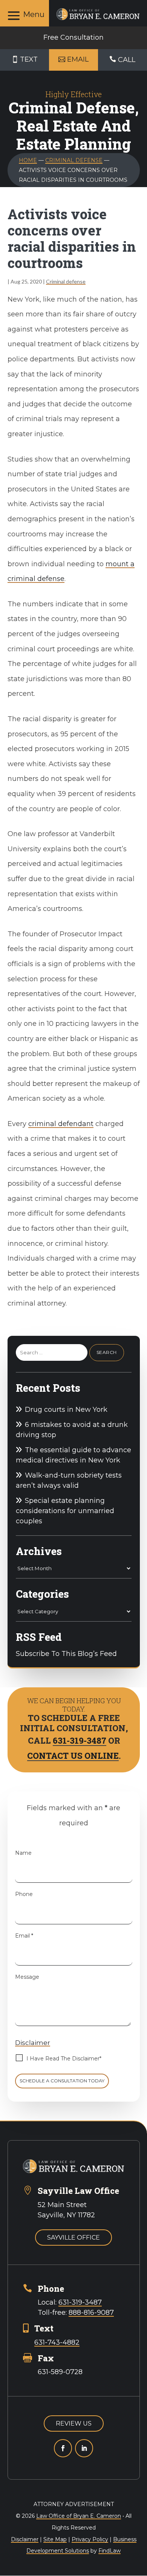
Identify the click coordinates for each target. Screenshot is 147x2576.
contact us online (73, 1756)
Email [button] (78, 59)
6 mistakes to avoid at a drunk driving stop (72, 1430)
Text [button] (29, 59)
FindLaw (109, 2551)
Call (127, 60)
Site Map (55, 2539)
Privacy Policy (90, 2539)
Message (27, 1977)
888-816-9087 (91, 2313)
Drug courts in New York (66, 1410)
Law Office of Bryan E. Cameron (79, 2516)
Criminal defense (66, 281)
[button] (24, 15)
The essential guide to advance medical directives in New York (73, 1455)
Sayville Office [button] (73, 2238)
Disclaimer (33, 2043)
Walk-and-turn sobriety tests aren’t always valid (69, 1480)
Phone (24, 1894)
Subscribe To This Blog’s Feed (66, 1654)
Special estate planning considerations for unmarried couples (65, 1511)
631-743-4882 (57, 2342)
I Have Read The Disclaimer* (64, 2059)
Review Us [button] (74, 2423)
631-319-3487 (80, 1740)
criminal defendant (61, 1124)
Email (24, 1936)
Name (23, 1853)
